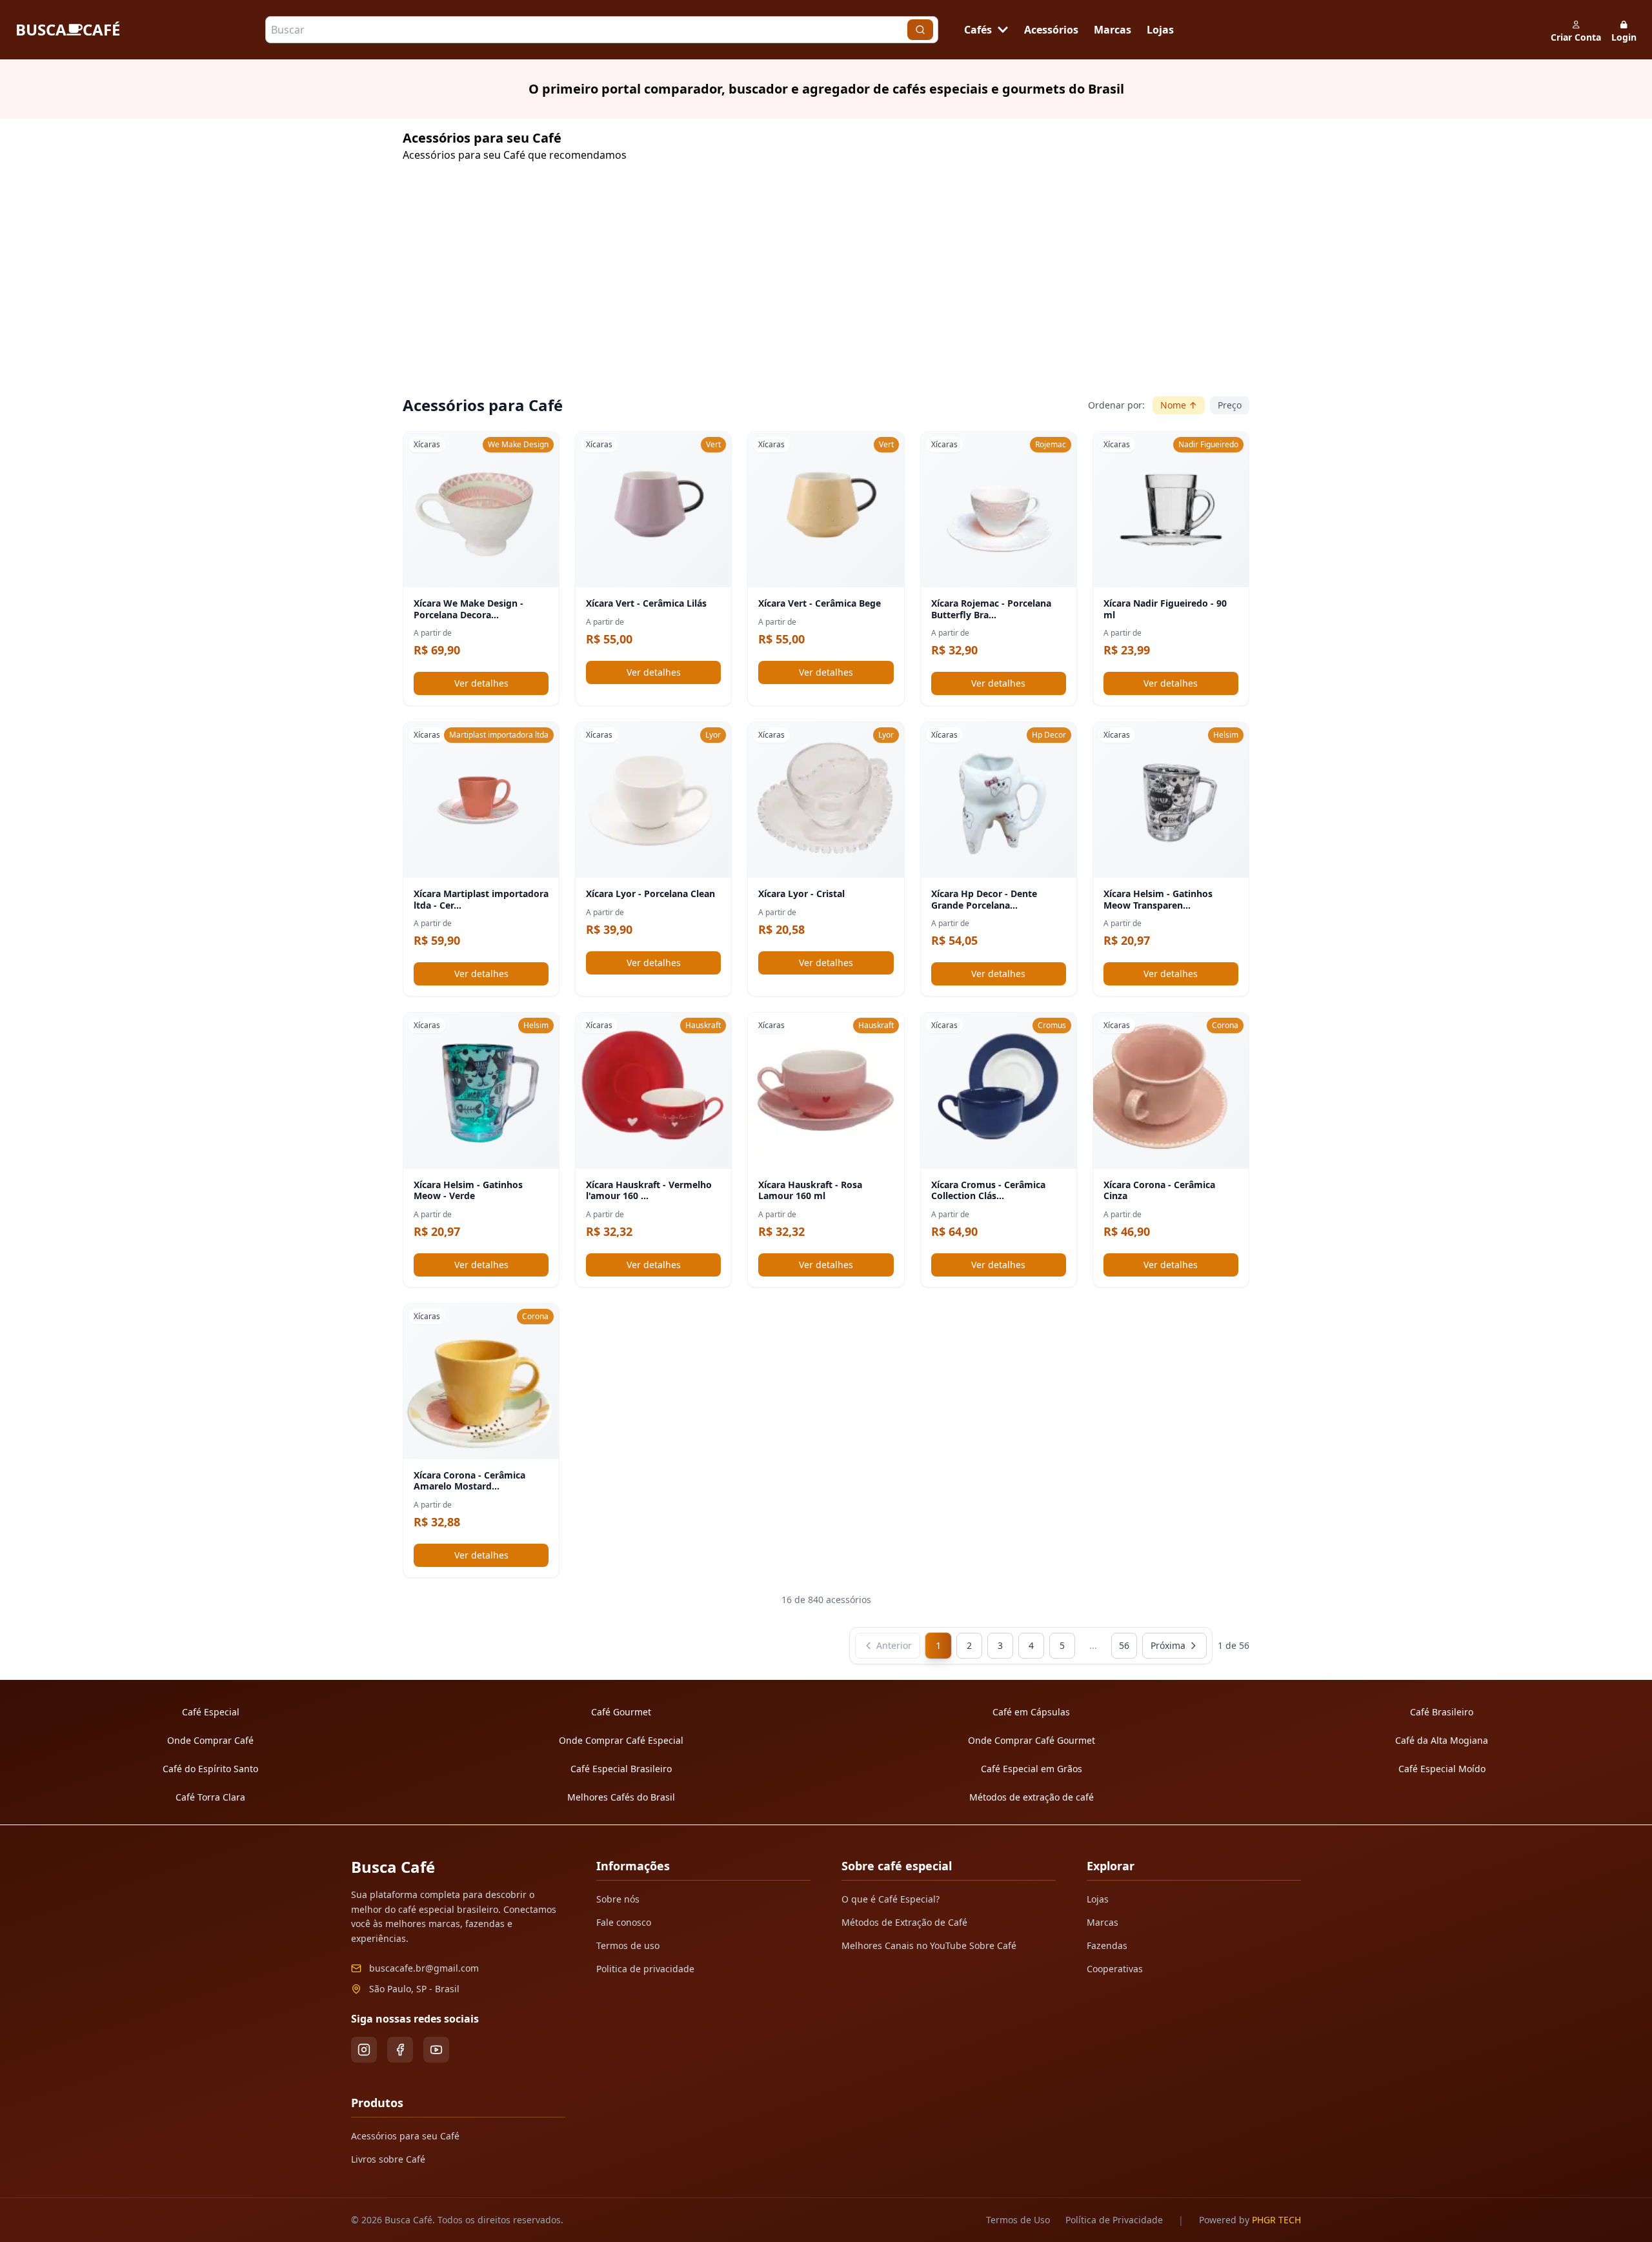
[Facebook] (400, 2050)
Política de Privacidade (1114, 2220)
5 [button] (1062, 1645)
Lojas (1160, 30)
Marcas (1113, 30)
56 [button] (1124, 1645)
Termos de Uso (1018, 2220)
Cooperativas (1115, 1969)
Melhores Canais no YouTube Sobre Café (929, 1945)
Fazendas (1107, 1945)
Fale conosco (624, 1922)
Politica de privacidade (645, 1969)
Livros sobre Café (388, 2159)
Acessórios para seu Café (405, 2136)
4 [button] (1031, 1645)
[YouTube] (436, 2050)
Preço (1230, 405)
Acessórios (1051, 30)
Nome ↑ (1179, 405)
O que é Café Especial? (891, 1899)
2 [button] (969, 1645)
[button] (888, 1646)
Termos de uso (628, 1945)
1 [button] (938, 1645)
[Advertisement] (790, 284)
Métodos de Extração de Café (904, 1922)
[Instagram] (364, 2050)
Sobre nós (618, 1899)
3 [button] (1000, 1645)
